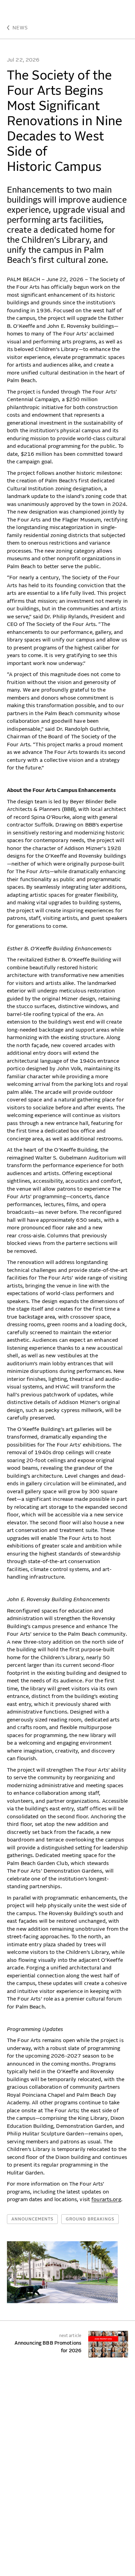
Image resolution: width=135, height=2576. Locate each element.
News (20, 28)
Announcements (32, 2219)
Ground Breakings (90, 2219)
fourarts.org (106, 2200)
